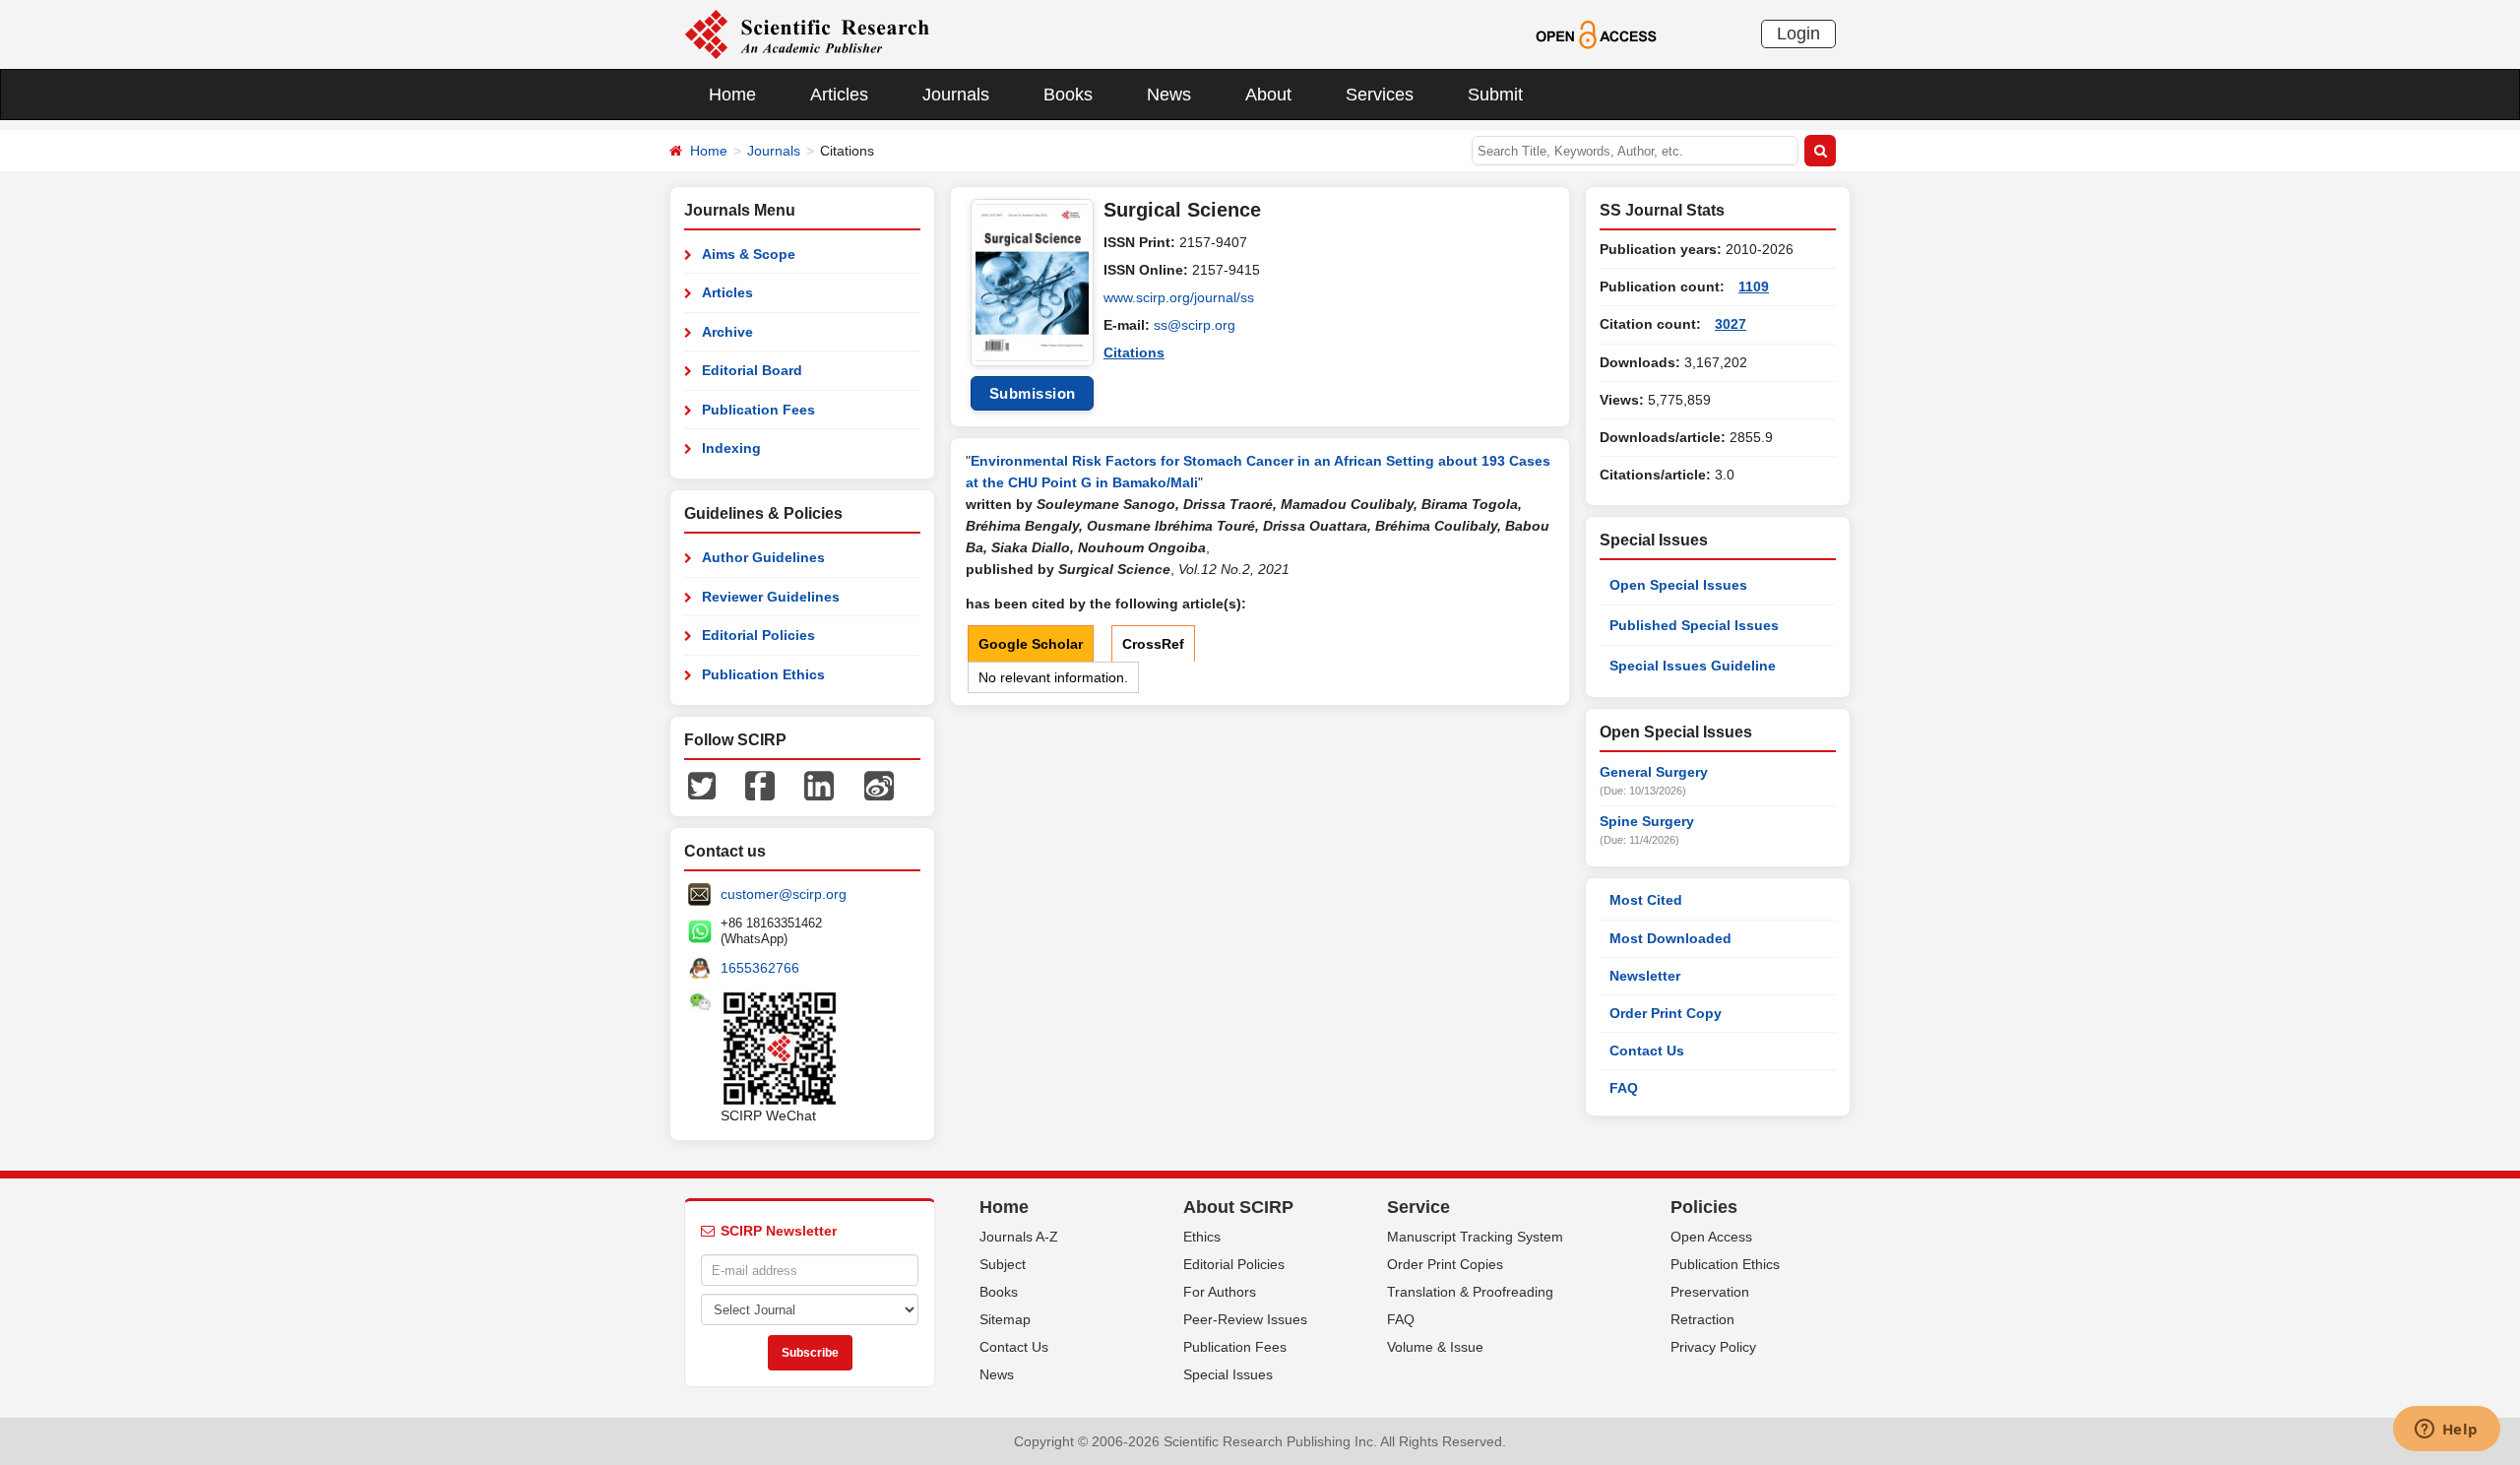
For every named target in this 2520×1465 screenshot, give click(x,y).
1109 (1754, 287)
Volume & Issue (1435, 1347)
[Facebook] (760, 785)
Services (1380, 95)
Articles (839, 95)
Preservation (1710, 1292)
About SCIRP (1238, 1207)
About (1268, 95)
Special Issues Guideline (1693, 666)
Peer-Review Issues (1245, 1319)
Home (732, 95)
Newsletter (1645, 976)
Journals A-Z (1019, 1237)
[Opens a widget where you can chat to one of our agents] (2446, 1431)
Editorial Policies (758, 635)
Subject (1003, 1264)
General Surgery (1654, 772)
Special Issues (1228, 1374)
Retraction (1702, 1319)
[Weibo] (879, 785)
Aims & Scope (749, 254)
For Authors (1220, 1292)
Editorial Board (752, 370)
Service (1418, 1207)
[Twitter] (702, 785)
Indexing (731, 448)
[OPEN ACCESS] (1596, 33)
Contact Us (1647, 1051)
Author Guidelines (763, 557)
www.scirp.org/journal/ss (1179, 297)
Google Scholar (1031, 644)
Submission (1033, 393)
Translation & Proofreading (1470, 1292)
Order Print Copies (1445, 1264)
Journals (956, 95)
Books (1068, 95)
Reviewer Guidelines (771, 597)
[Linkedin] (819, 785)
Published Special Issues (1694, 625)
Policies (1704, 1207)
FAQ (1624, 1088)
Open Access (1711, 1237)
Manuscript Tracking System (1475, 1237)
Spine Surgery (1647, 821)
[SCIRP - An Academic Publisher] (807, 33)
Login (1798, 33)
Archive (727, 332)
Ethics (1202, 1237)
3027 (1731, 324)
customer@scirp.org (784, 894)
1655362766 (760, 968)
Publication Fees (758, 410)
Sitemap (1005, 1319)
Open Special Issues (1678, 585)
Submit (1495, 95)
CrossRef (1153, 644)
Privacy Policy (1713, 1347)
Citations (1134, 352)
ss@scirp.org (1195, 325)
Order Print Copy (1666, 1013)
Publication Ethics (763, 674)
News (1169, 95)
